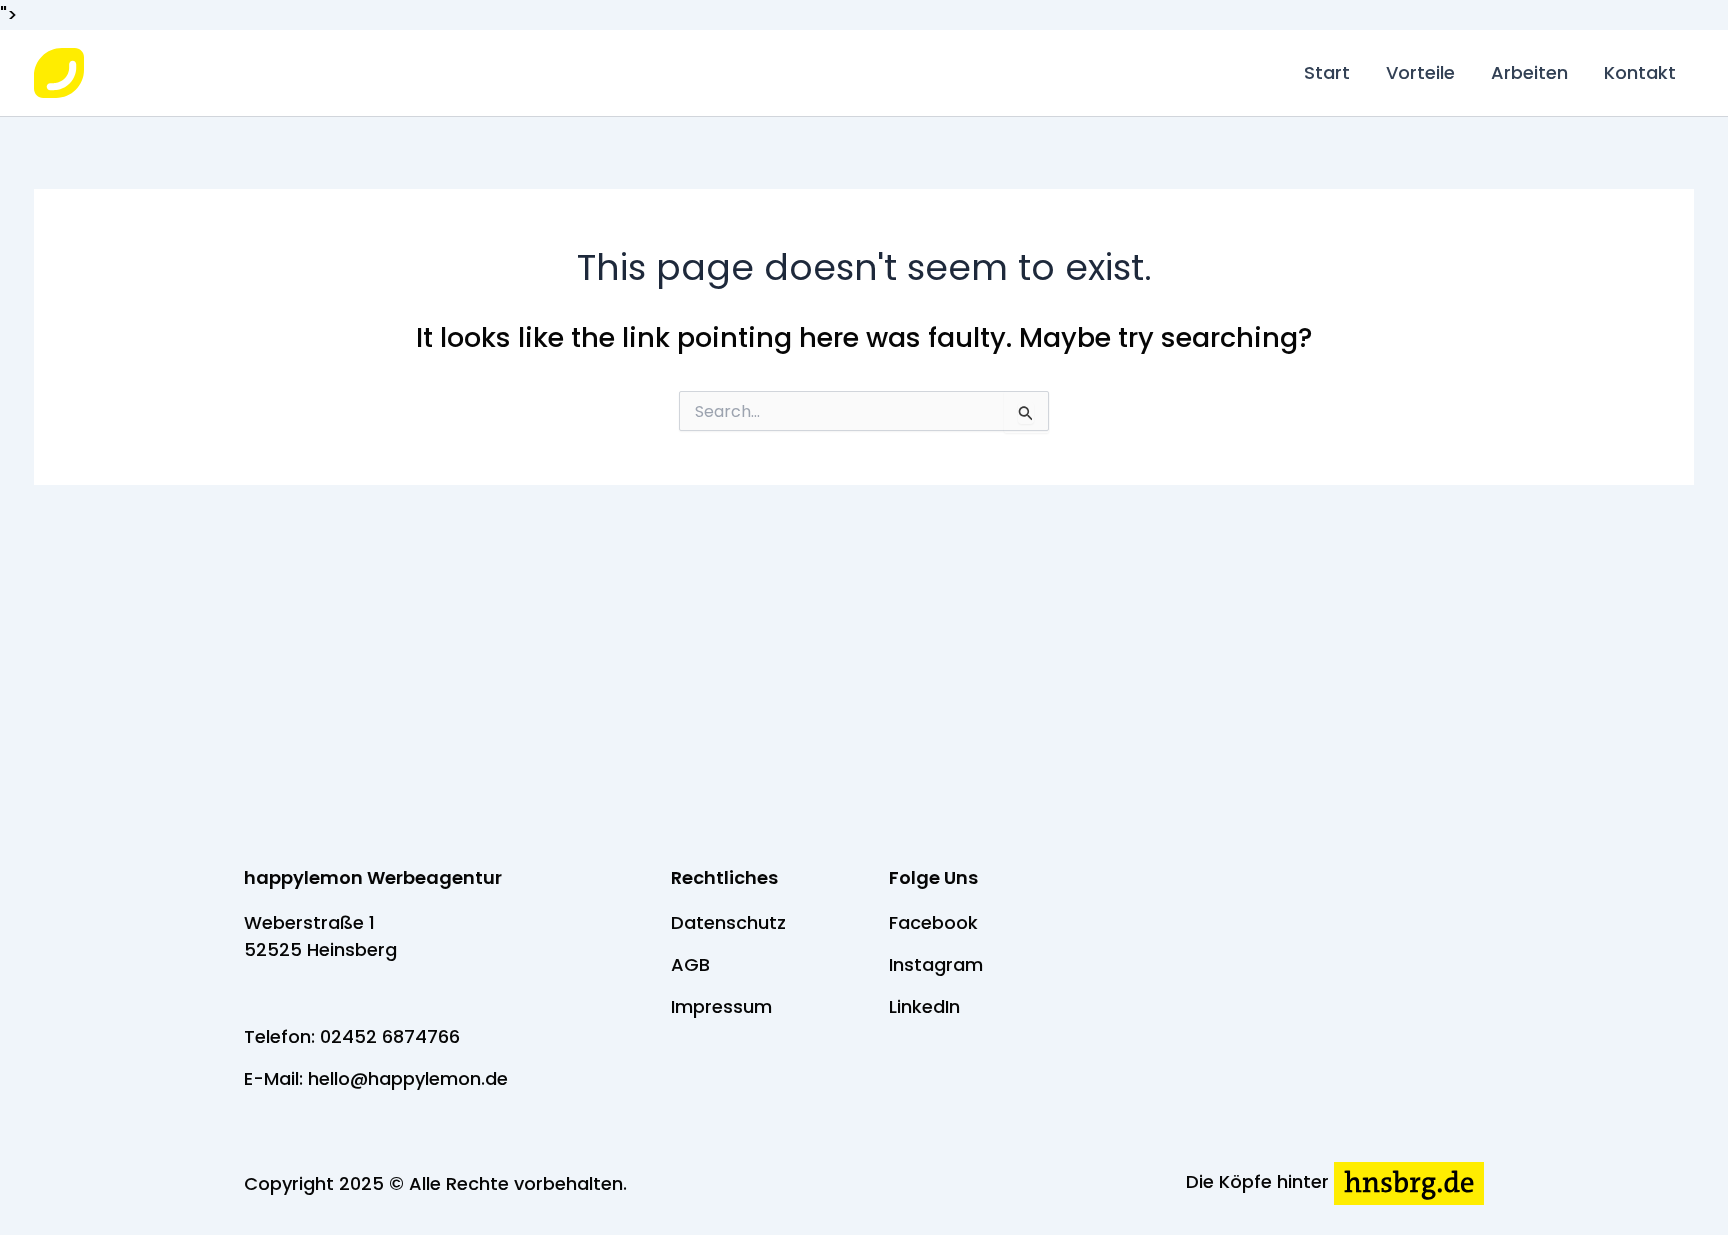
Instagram (936, 964)
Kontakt (1640, 72)
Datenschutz (728, 922)
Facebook (933, 922)
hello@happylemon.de (408, 1078)
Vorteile (1420, 72)
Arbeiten (1529, 72)
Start (1327, 72)
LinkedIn (924, 1006)
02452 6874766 (390, 1036)
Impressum (721, 1006)
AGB (690, 964)
